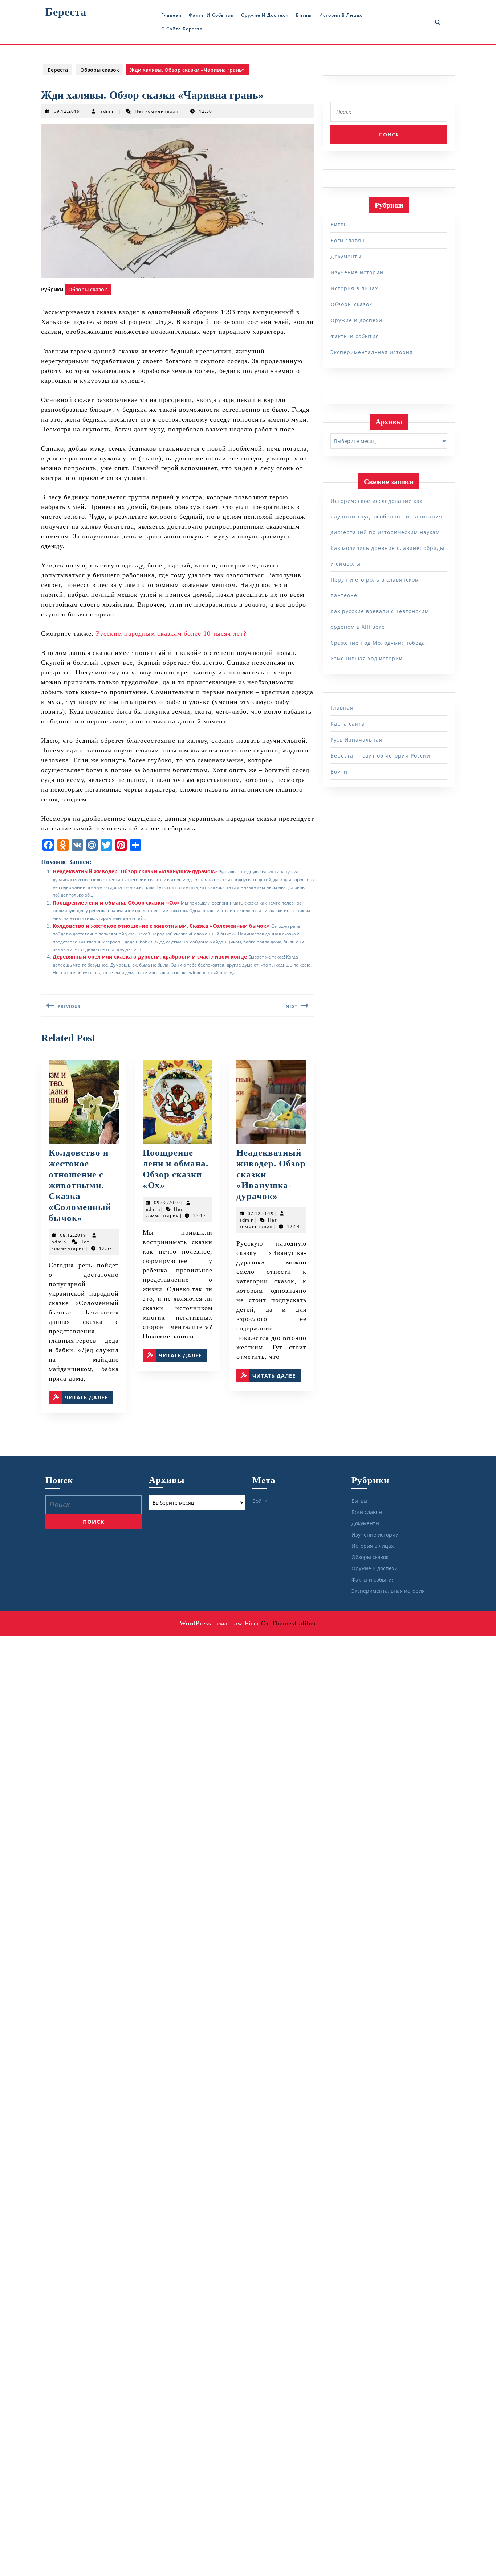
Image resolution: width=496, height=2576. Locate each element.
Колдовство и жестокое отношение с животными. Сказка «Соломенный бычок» (161, 926)
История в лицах (341, 15)
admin (107, 111)
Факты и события (211, 15)
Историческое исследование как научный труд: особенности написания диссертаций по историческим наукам (386, 516)
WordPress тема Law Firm (219, 1623)
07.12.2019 (261, 1213)
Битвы (304, 15)
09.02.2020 (167, 1203)
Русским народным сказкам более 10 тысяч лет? (171, 633)
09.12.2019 (67, 111)
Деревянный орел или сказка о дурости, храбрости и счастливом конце (150, 957)
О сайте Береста (182, 29)
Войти (339, 772)
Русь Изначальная (356, 740)
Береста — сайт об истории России (380, 756)
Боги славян (348, 240)
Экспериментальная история (372, 352)
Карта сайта (348, 724)
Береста (66, 12)
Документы (346, 256)
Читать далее (89, 1397)
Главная (171, 15)
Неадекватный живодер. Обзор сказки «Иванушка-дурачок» (135, 871)
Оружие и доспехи (265, 15)
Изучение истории (357, 272)
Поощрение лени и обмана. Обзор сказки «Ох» (116, 903)
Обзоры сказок (100, 70)
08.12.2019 (73, 1235)
